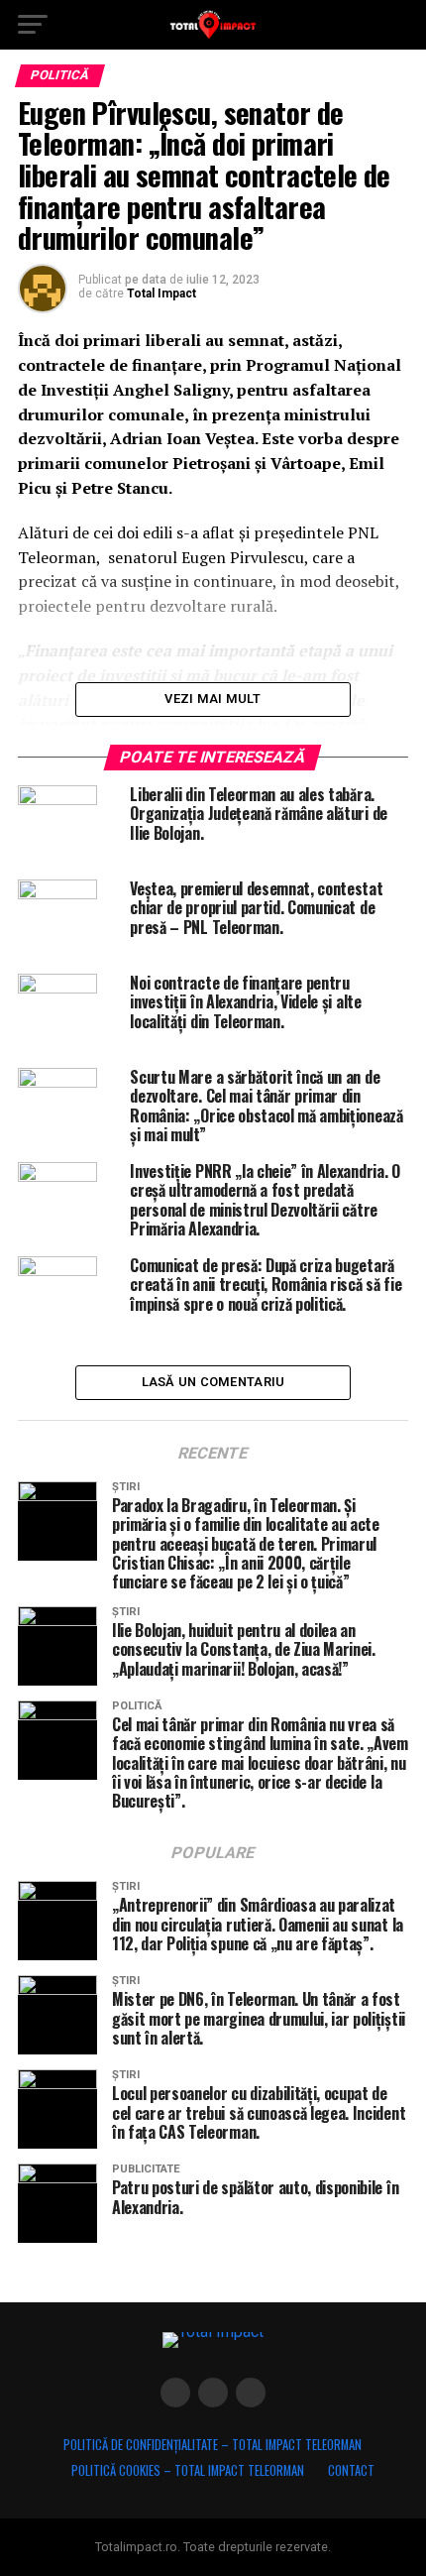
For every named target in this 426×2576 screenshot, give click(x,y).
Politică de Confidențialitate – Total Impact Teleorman (213, 2445)
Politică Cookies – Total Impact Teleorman (188, 2470)
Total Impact (161, 293)
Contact (351, 2470)
